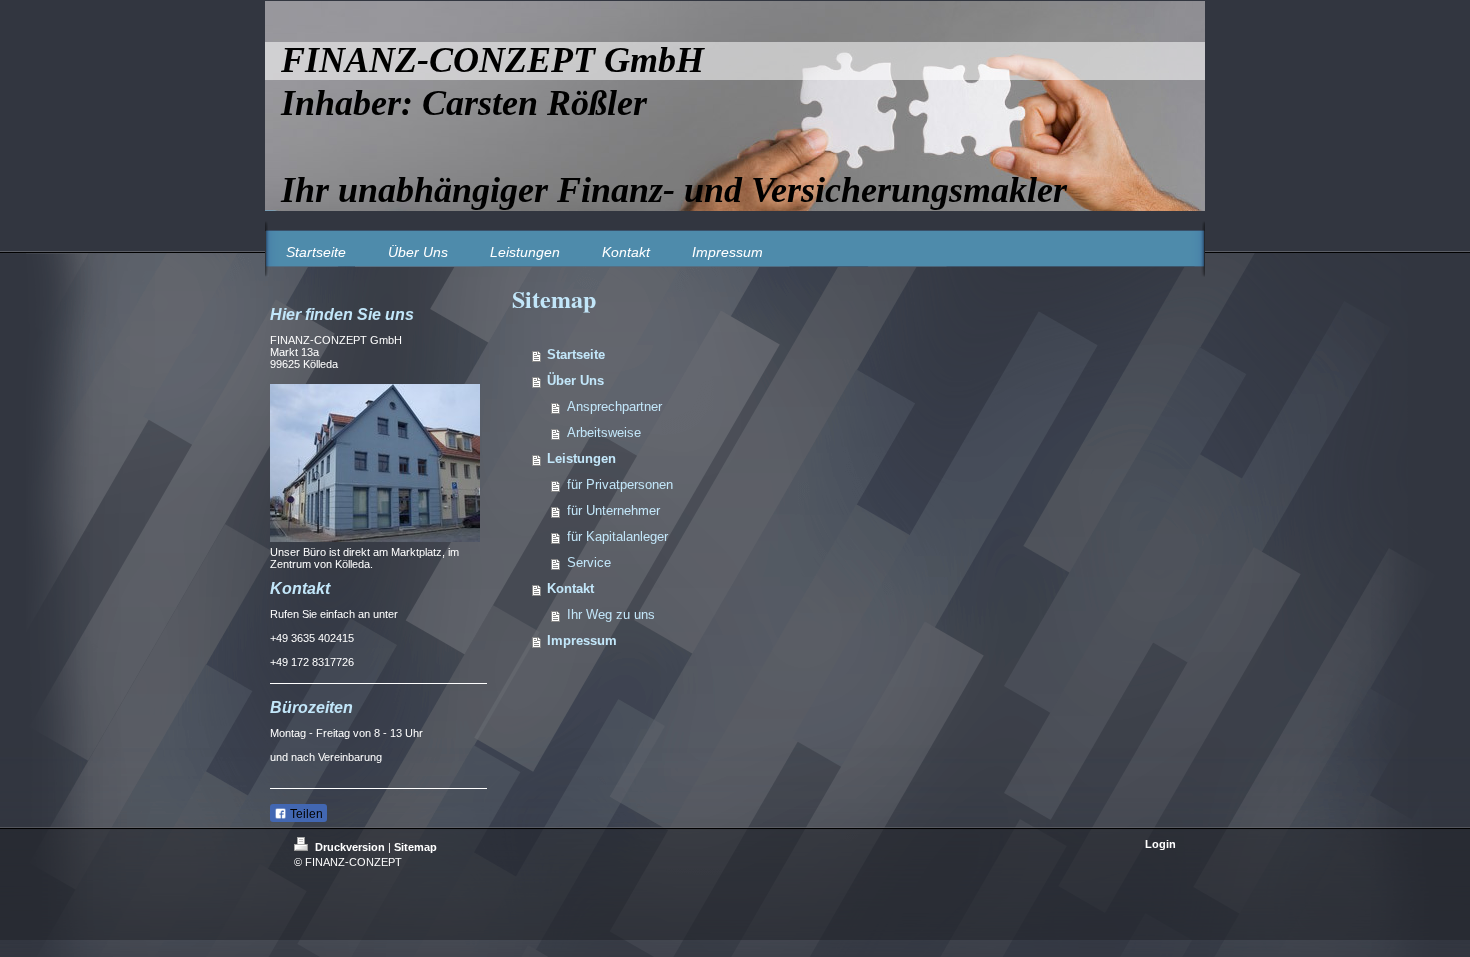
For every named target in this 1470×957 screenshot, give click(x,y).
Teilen (305, 814)
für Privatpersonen (620, 484)
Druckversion (350, 847)
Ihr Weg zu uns (611, 614)
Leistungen (581, 458)
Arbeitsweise (604, 432)
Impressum (582, 640)
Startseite (576, 354)
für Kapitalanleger (617, 536)
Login (1160, 844)
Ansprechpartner (614, 406)
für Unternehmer (613, 510)
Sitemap (415, 847)
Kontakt (570, 588)
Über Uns (575, 380)
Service (589, 562)
